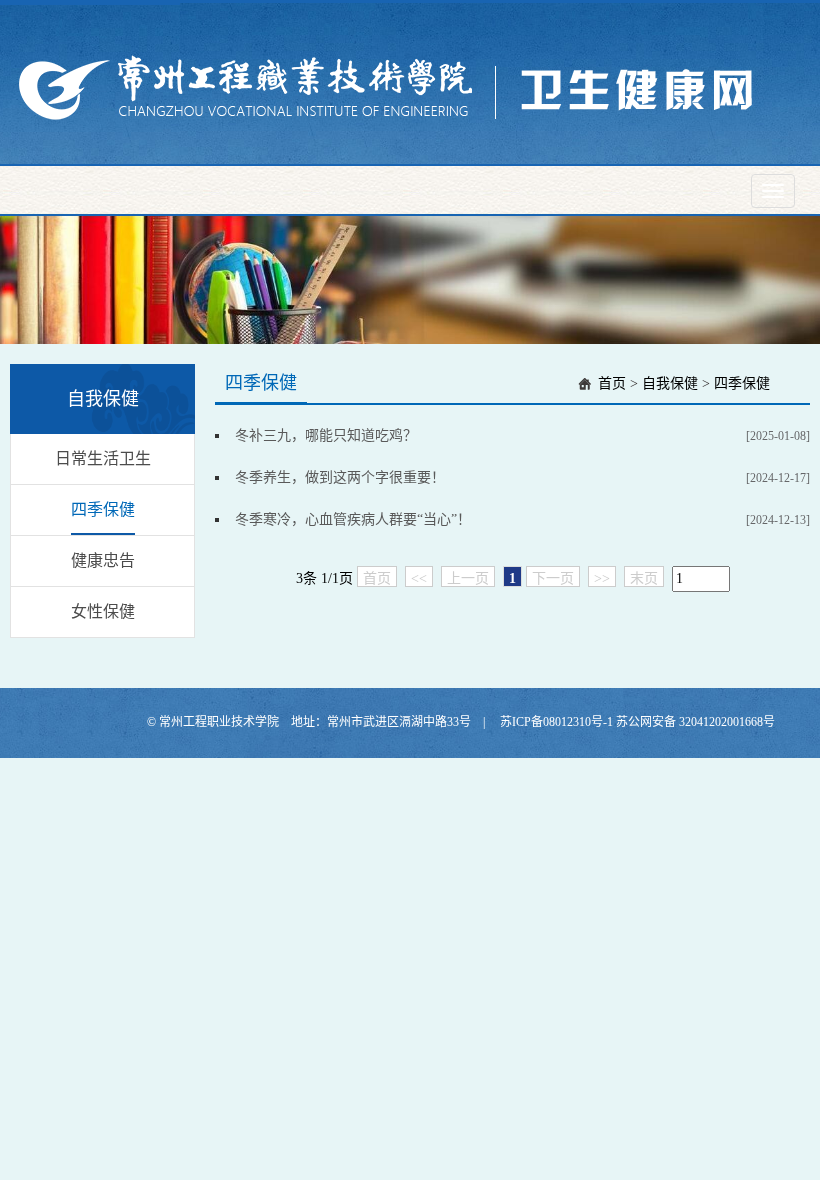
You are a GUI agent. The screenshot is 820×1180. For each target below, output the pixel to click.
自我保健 (670, 383)
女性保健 (103, 611)
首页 (612, 383)
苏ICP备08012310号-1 (558, 722)
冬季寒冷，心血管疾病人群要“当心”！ (353, 519)
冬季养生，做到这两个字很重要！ (340, 477)
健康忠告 (103, 560)
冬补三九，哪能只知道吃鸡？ (326, 435)
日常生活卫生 (103, 458)
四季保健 (103, 509)
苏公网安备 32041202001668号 (695, 722)
